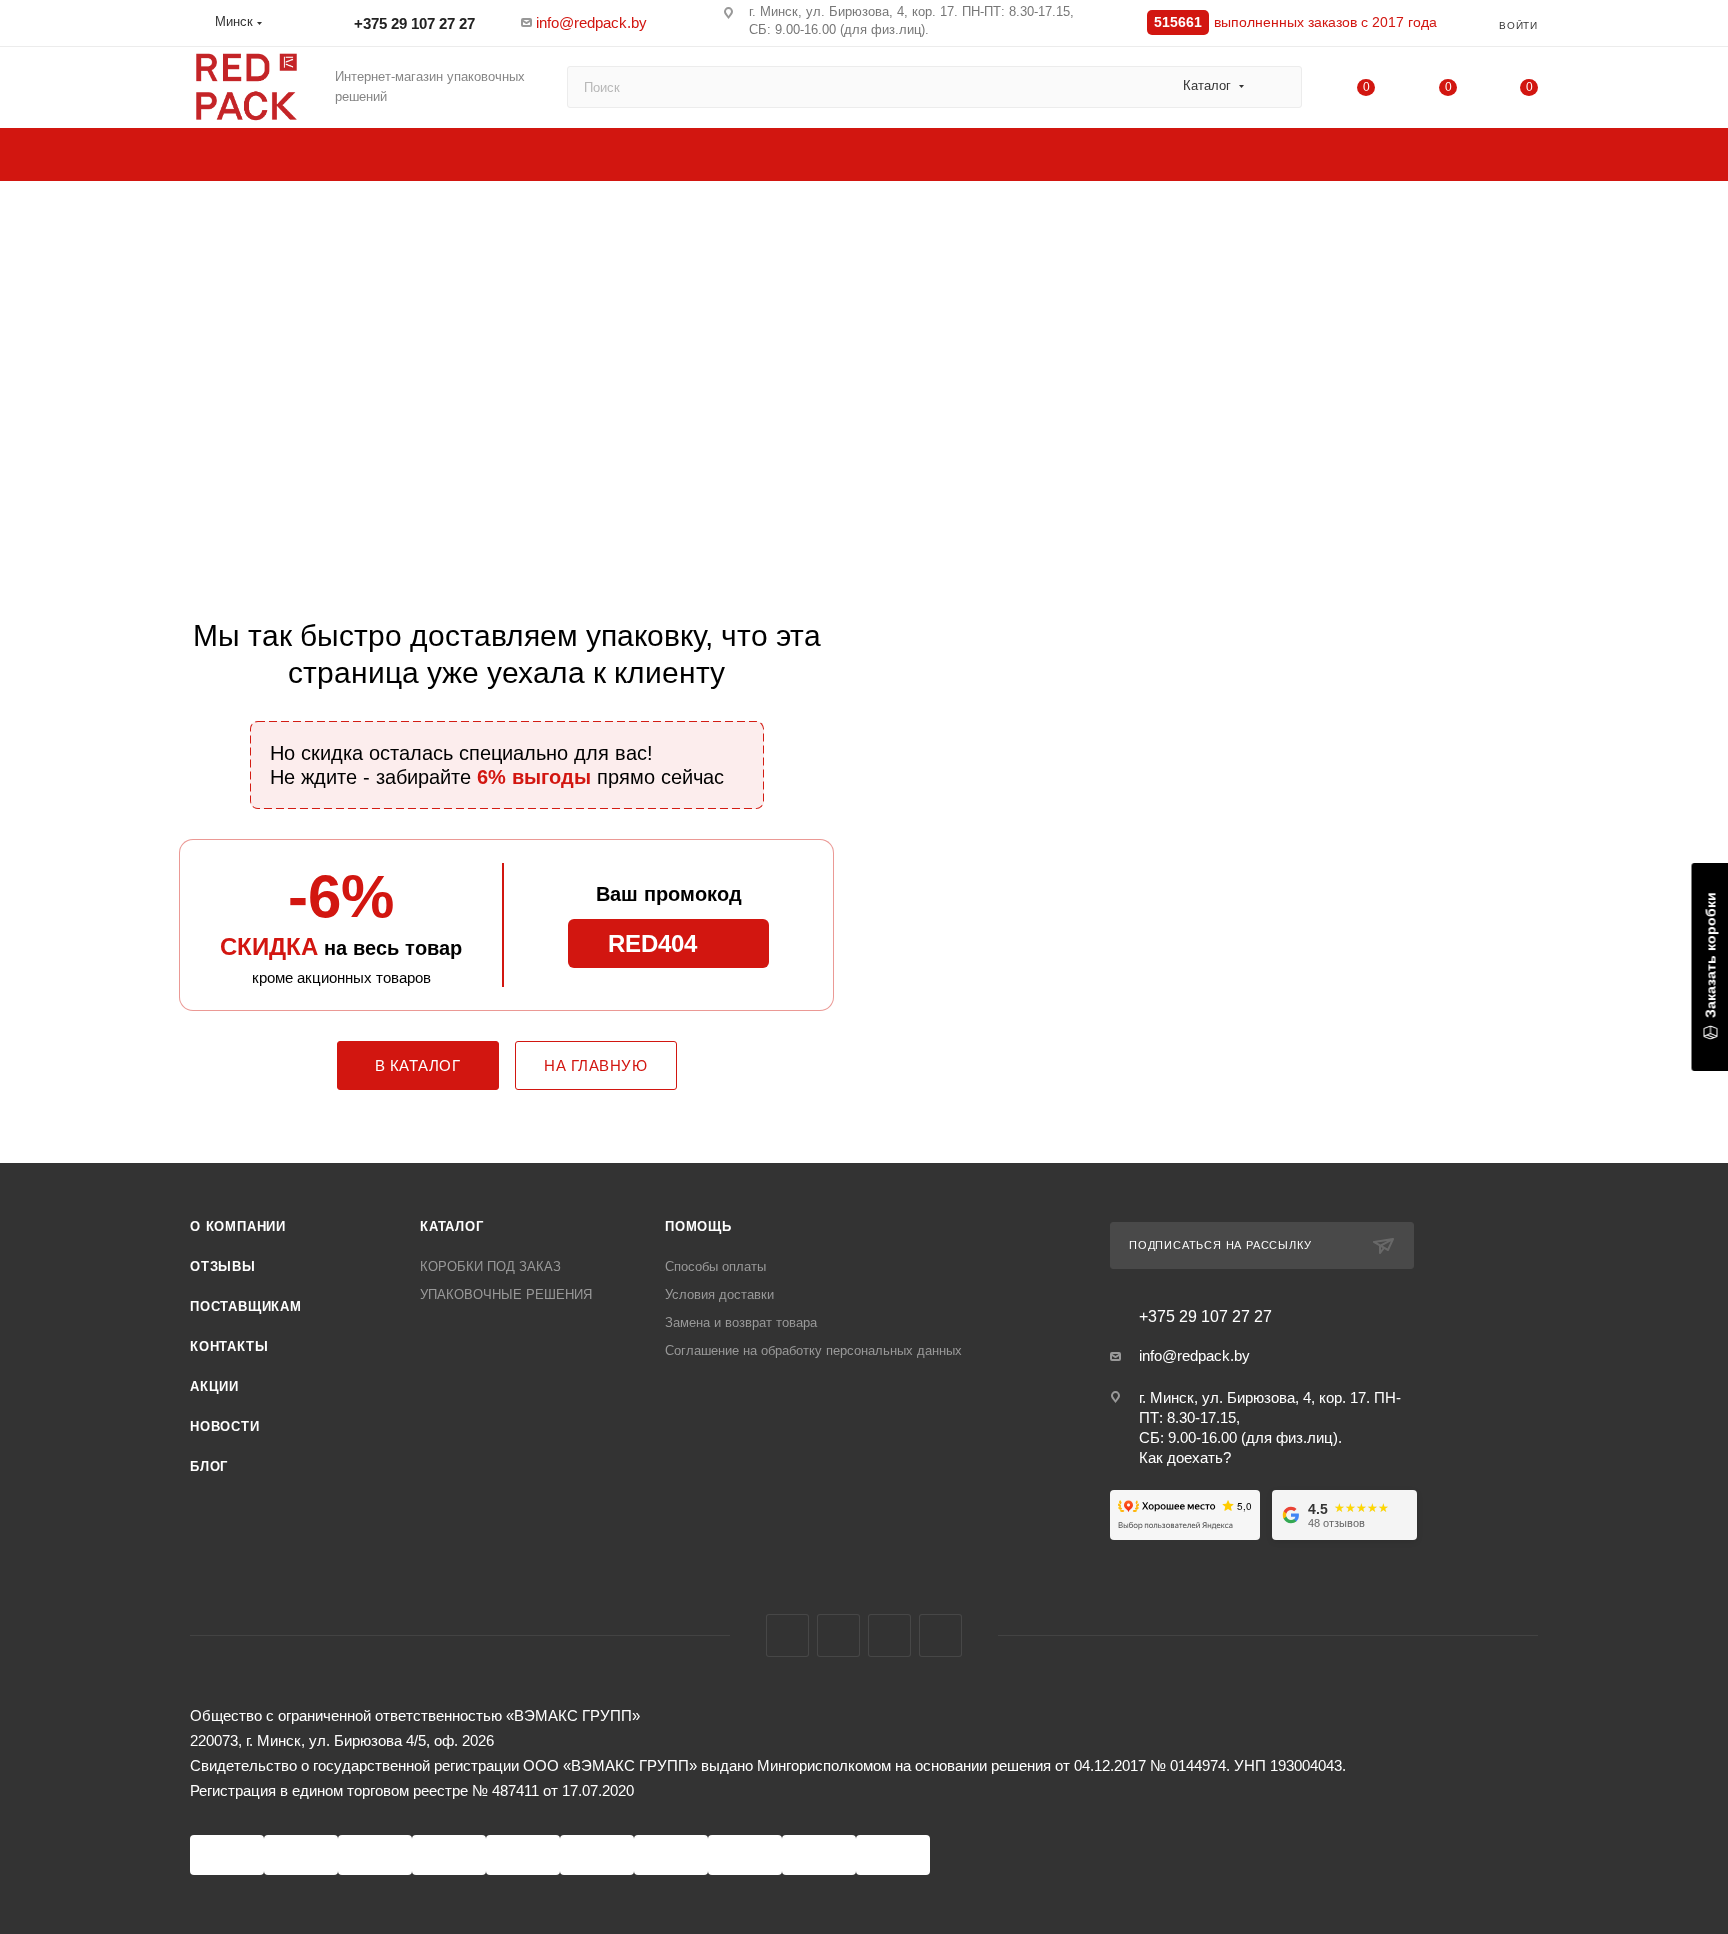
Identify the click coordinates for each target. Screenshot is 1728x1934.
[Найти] (1277, 87)
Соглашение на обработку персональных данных (813, 1350)
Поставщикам (246, 1306)
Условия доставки (719, 1294)
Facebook (787, 1635)
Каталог (452, 1226)
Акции (214, 1386)
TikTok (940, 1635)
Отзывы (223, 1266)
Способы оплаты (715, 1266)
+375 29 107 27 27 (412, 23)
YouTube (889, 1635)
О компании (238, 1226)
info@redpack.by (591, 22)
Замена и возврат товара (741, 1322)
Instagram (838, 1635)
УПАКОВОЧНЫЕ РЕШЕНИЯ (506, 1294)
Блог (209, 1466)
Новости (225, 1426)
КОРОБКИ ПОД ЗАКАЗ (490, 1266)
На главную (595, 1065)
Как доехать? (1185, 1457)
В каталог (418, 1065)
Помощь (698, 1226)
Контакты (229, 1346)
